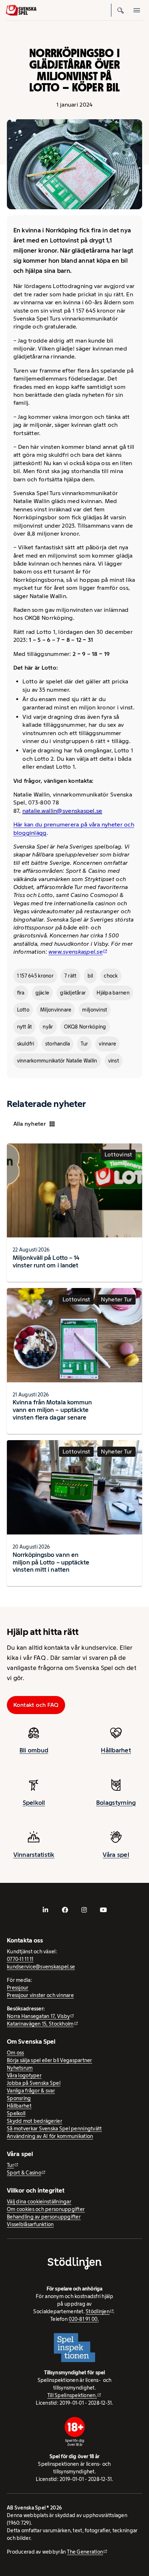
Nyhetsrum (20, 2068)
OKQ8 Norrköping (85, 1027)
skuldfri (26, 1044)
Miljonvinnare (56, 1010)
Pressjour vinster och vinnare (40, 1995)
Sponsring (19, 2098)
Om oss (16, 2053)
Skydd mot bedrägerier (35, 2121)
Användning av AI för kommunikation (50, 2136)
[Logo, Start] (21, 10)
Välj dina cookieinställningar (39, 2202)
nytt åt (25, 1027)
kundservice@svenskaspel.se (41, 1967)
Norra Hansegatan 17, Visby (38, 2016)
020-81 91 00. (84, 2319)
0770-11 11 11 (20, 1959)
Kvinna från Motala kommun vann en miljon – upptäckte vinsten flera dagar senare (52, 1410)
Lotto (23, 1010)
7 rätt (71, 976)
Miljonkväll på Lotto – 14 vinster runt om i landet (46, 1261)
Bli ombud (34, 1750)
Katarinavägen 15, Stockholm (40, 2024)
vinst (114, 1061)
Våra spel (116, 1855)
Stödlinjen (98, 2311)
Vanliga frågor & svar (31, 2091)
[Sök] (121, 10)
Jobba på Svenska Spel (34, 2083)
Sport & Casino (24, 2173)
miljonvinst (95, 1010)
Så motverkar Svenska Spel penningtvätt (54, 2129)
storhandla (58, 1044)
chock (111, 976)
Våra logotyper (24, 2075)
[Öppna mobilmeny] (137, 10)
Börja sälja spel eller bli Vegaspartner (50, 2060)
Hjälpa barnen (113, 993)
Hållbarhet (116, 1750)
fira (21, 993)
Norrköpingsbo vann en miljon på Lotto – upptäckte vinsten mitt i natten (51, 1562)
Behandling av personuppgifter (44, 2217)
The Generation (85, 2552)
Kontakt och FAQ (36, 1705)
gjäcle (42, 993)
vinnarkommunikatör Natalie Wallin (57, 1061)
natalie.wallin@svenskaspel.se (62, 811)
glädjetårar (73, 993)
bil (90, 976)
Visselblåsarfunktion (30, 2224)
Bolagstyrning (116, 1803)
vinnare (107, 1044)
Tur (84, 1044)
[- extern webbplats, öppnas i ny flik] (46, 1910)
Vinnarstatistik (34, 1855)
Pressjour (18, 1988)
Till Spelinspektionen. (72, 2395)
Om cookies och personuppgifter (46, 2209)
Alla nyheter (30, 1124)
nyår (48, 1027)
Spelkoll (34, 1803)
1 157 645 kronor (35, 976)
